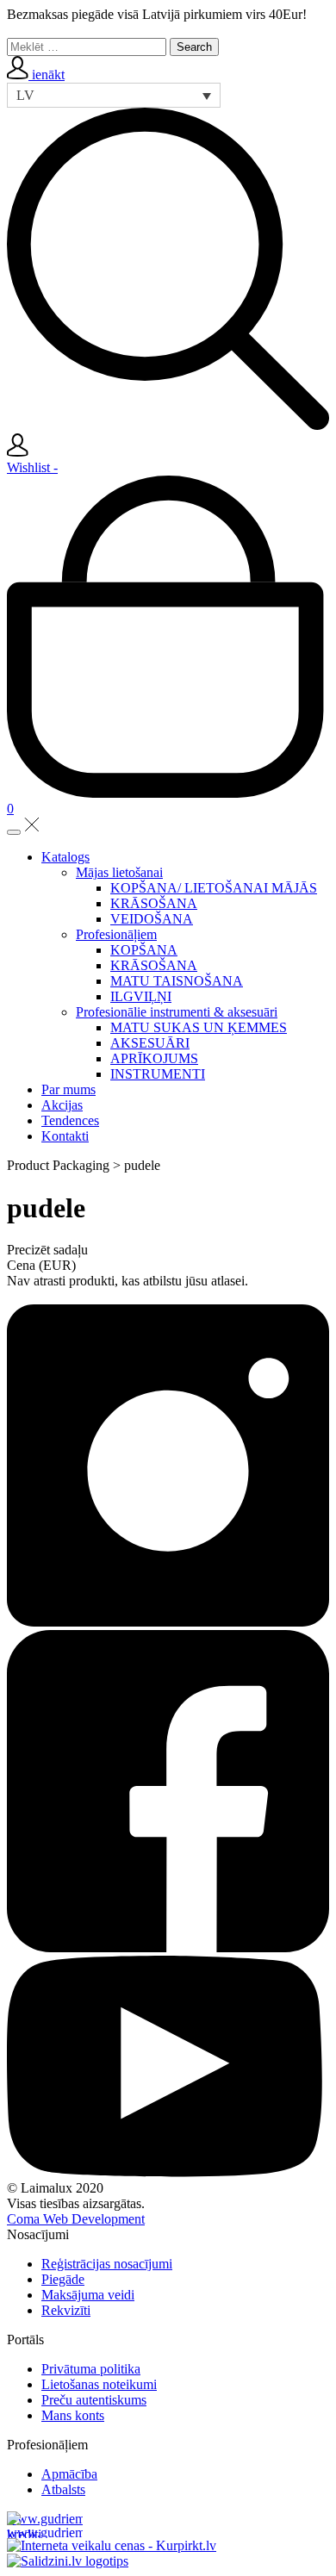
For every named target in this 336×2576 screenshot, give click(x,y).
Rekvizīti (66, 2310)
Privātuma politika (91, 2369)
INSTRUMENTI (158, 1074)
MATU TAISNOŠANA (177, 981)
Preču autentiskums (94, 2400)
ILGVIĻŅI (141, 996)
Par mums (68, 1089)
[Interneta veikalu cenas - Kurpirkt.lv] (112, 2545)
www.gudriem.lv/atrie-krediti (45, 2525)
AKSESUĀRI (150, 1043)
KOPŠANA (144, 950)
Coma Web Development (76, 2219)
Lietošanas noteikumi (99, 2384)
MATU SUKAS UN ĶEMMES (199, 1027)
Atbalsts (63, 2489)
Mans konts (73, 2415)
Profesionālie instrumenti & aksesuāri (177, 1012)
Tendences (70, 1120)
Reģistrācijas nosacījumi (107, 2264)
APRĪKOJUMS (154, 1058)
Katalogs (65, 857)
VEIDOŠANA (152, 919)
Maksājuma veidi (88, 2295)
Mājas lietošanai (119, 872)
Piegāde (63, 2279)
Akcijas (62, 1105)
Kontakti (65, 1136)
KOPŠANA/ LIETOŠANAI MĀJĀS (214, 888)
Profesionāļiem (116, 934)
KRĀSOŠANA (154, 903)
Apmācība (69, 2474)
